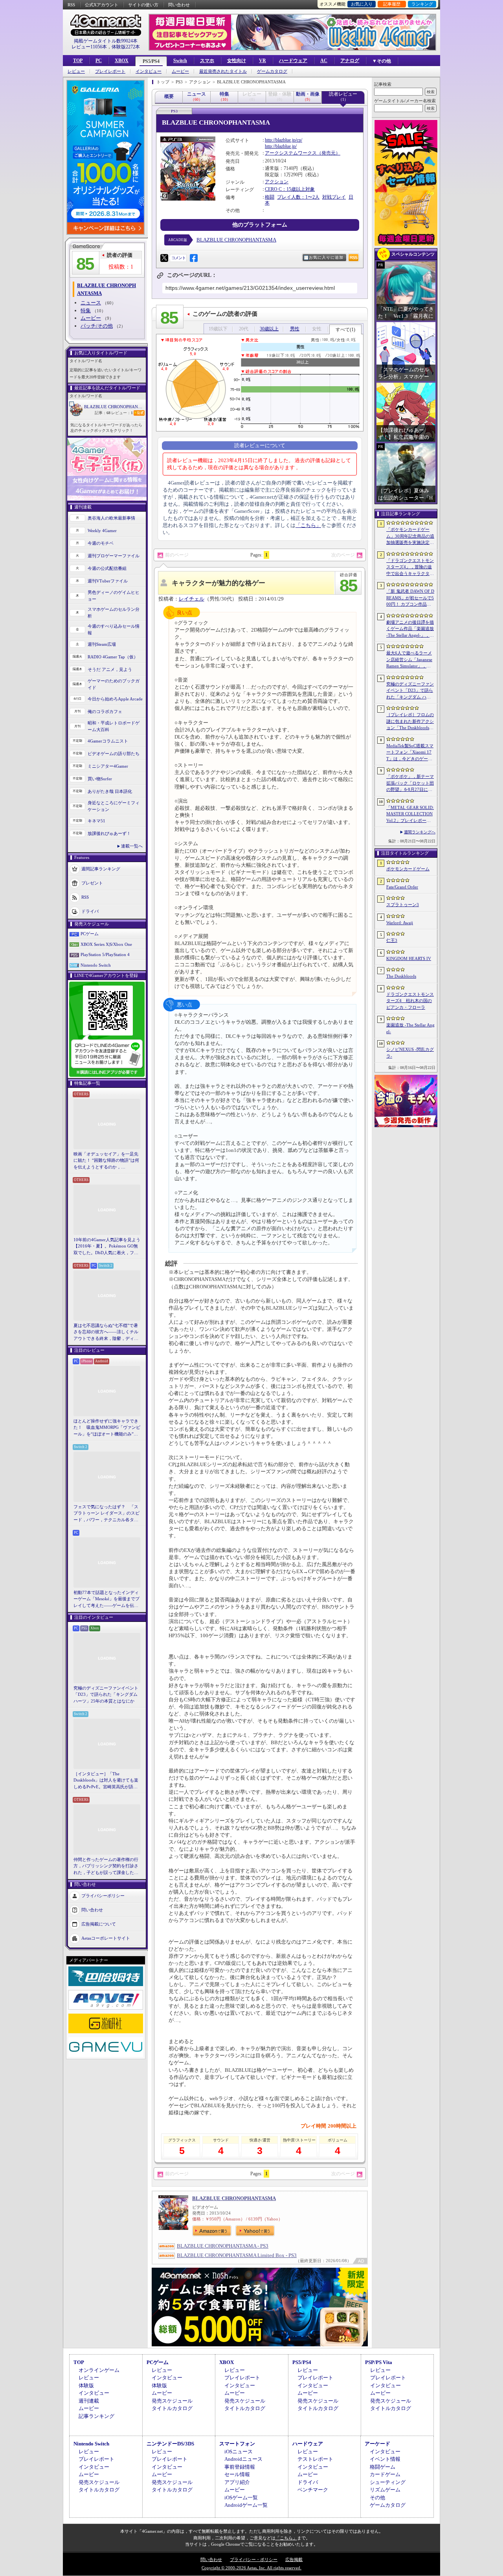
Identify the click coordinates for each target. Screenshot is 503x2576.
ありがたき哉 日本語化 (110, 791)
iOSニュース (239, 2452)
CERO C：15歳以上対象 (290, 189)
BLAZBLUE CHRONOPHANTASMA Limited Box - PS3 (237, 2255)
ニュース (91, 303)
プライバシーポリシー (103, 1896)
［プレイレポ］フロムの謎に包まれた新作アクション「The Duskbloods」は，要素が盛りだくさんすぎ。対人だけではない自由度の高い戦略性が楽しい (410, 722)
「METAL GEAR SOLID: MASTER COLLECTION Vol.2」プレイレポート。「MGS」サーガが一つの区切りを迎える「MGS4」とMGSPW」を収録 (410, 814)
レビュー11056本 (89, 47)
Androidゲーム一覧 (246, 2505)
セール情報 (237, 2474)
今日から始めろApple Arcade (115, 699)
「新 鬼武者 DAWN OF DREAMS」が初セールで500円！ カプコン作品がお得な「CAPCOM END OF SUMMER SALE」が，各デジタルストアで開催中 (410, 598)
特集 (86, 310)
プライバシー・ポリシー (254, 2559)
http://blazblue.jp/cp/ (284, 140)
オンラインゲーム (99, 2370)
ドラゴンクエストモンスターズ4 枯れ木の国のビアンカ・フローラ (410, 1001)
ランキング (422, 4)
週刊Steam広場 (102, 644)
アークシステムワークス (291, 153)
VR (263, 61)
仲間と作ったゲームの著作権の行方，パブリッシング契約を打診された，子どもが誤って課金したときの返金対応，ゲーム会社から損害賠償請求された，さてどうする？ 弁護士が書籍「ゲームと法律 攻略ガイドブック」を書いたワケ (106, 1867)
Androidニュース (243, 2459)
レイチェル (192, 599)
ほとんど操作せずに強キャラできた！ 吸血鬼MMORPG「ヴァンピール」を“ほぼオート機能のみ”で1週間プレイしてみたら (107, 1428)
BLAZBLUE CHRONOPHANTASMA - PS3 (223, 2246)
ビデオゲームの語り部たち (114, 754)
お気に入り (362, 4)
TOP (78, 61)
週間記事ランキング (101, 869)
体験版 (86, 2385)
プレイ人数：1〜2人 (298, 197)
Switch (180, 61)
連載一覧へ (132, 846)
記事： (103, 413)
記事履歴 (392, 4)
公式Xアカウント (102, 5)
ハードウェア (293, 61)
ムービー (180, 71)
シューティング (388, 2482)
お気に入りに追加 (326, 257)
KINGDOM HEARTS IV (409, 958)
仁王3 (392, 940)
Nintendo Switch (96, 965)
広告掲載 (294, 2559)
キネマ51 (96, 821)
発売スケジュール (172, 2401)
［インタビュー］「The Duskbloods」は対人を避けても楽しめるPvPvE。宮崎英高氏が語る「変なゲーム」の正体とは (106, 1781)
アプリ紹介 (237, 2482)
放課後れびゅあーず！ (109, 833)
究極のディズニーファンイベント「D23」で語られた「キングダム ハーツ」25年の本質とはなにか (106, 1694)
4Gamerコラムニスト (108, 741)
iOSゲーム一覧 (241, 2498)
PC (99, 61)
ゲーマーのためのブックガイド (114, 684)
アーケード (377, 2444)
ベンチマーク (313, 2490)
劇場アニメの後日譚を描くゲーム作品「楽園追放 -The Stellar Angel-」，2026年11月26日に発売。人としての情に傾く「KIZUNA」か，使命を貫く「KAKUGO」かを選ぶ (410, 629)
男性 (295, 329)
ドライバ (90, 911)
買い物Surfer (100, 779)
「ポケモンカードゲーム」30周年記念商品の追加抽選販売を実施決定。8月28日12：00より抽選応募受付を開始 (410, 536)
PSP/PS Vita (379, 2362)
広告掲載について (99, 1924)
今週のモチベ (101, 543)
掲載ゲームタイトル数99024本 (106, 41)
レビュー (76, 71)
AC (324, 61)
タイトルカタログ (172, 2408)
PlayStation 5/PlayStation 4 (105, 954)
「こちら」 (308, 525)
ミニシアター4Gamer (108, 766)
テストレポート (315, 2459)
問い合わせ (179, 5)
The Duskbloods (401, 976)
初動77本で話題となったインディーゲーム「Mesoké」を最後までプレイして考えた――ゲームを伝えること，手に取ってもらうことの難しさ (106, 1599)
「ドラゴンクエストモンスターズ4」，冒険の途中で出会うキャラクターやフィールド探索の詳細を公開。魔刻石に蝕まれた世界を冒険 (410, 568)
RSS (71, 5)
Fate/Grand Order (402, 887)
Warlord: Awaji (400, 923)
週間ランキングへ (420, 832)
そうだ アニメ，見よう (110, 669)
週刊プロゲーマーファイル (114, 556)
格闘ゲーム (383, 2467)
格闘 (270, 197)
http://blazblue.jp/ (281, 146)
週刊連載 (89, 2401)
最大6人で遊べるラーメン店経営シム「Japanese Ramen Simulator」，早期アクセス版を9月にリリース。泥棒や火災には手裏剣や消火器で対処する (410, 660)
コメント (178, 258)
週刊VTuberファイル (108, 581)
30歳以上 (269, 329)
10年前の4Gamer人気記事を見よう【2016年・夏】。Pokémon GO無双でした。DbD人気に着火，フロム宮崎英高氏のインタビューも (107, 1247)
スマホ (207, 61)
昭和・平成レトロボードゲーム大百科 (114, 726)
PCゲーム (90, 934)
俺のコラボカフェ (105, 711)
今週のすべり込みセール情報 (114, 629)
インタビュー (149, 71)
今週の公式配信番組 (107, 568)
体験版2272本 (126, 47)
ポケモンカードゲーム (408, 869)
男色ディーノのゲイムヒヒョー (114, 596)
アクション (277, 182)
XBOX (122, 61)
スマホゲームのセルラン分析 (114, 613)
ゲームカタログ (272, 71)
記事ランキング (96, 2416)
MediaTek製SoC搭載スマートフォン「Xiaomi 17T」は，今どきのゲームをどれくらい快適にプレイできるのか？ (410, 753)
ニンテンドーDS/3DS (170, 2444)
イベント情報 (385, 2459)
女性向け (237, 61)
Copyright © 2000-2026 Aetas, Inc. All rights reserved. (251, 2568)
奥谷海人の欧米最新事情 (111, 518)
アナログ (350, 61)
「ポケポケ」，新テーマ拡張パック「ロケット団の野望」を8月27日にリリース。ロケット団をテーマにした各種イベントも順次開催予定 (410, 783)
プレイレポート (110, 71)
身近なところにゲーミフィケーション (114, 806)
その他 (377, 2498)
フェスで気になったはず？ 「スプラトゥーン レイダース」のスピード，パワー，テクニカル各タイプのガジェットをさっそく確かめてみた (106, 1514)
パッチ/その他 (97, 326)
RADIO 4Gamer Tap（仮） (113, 657)
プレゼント (92, 883)
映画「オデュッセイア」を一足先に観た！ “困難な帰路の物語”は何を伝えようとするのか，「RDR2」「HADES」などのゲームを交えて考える (106, 1161)
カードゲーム (385, 2474)
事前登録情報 (240, 2467)
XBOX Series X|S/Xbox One (106, 944)
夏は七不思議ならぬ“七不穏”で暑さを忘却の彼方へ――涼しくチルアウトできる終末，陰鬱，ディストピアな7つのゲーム (106, 1332)
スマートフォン (237, 2444)
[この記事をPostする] (164, 258)
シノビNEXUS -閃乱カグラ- (410, 1053)
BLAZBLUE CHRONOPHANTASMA (115, 407)
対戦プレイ (334, 197)
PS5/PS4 (151, 61)
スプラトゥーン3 (403, 905)
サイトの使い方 (143, 5)
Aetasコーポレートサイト (106, 1938)
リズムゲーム (385, 2490)
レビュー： (122, 413)
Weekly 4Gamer (102, 531)
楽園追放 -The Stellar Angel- (410, 1028)
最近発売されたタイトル (223, 71)
